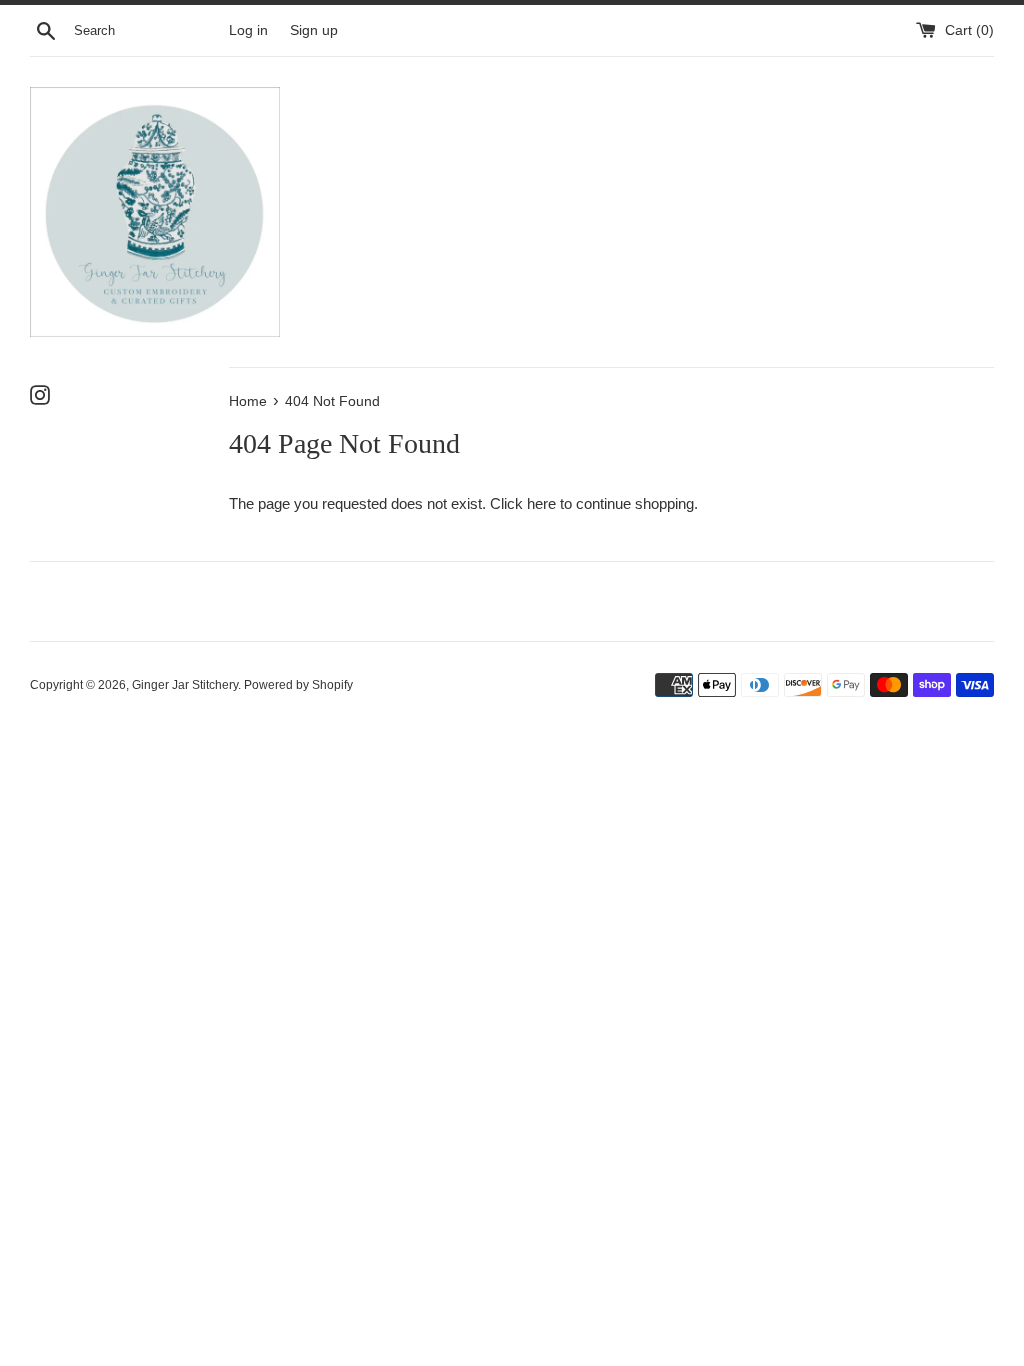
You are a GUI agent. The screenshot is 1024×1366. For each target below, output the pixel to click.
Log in (248, 30)
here (541, 503)
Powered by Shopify (298, 685)
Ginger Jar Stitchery (185, 685)
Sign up (314, 30)
